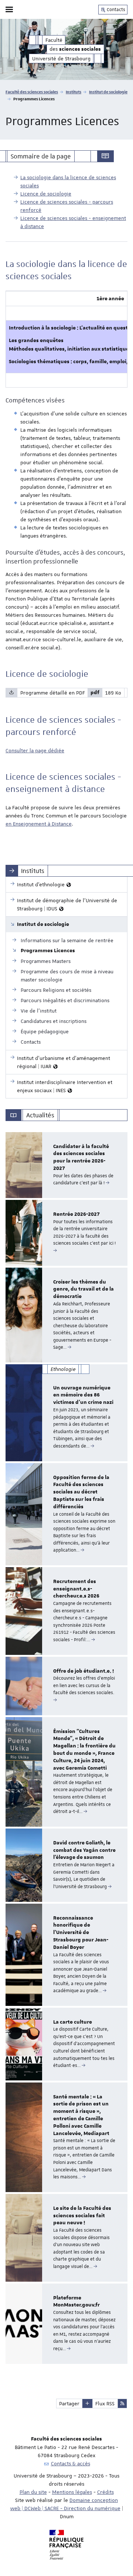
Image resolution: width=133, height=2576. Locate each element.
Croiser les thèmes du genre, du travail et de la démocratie (83, 1289)
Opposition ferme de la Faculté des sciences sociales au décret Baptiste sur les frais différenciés (81, 1492)
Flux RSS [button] (105, 2403)
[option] (66, 1165)
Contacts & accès (71, 2463)
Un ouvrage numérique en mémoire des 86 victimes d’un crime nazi (83, 1395)
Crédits (105, 2492)
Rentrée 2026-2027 (76, 1214)
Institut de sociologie (108, 92)
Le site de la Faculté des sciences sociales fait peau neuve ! (82, 2216)
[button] (87, 2403)
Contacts (115, 10)
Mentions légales (72, 2492)
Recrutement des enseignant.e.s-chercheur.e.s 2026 (76, 1589)
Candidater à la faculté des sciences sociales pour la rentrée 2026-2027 (81, 1157)
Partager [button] (69, 2403)
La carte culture (73, 2022)
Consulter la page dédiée (35, 750)
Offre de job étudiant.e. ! (83, 1671)
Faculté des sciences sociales (32, 92)
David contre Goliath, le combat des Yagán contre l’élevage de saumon (84, 1850)
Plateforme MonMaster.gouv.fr (76, 2302)
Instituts (74, 92)
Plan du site (33, 2492)
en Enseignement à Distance (39, 824)
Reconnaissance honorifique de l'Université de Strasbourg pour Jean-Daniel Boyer (81, 1933)
